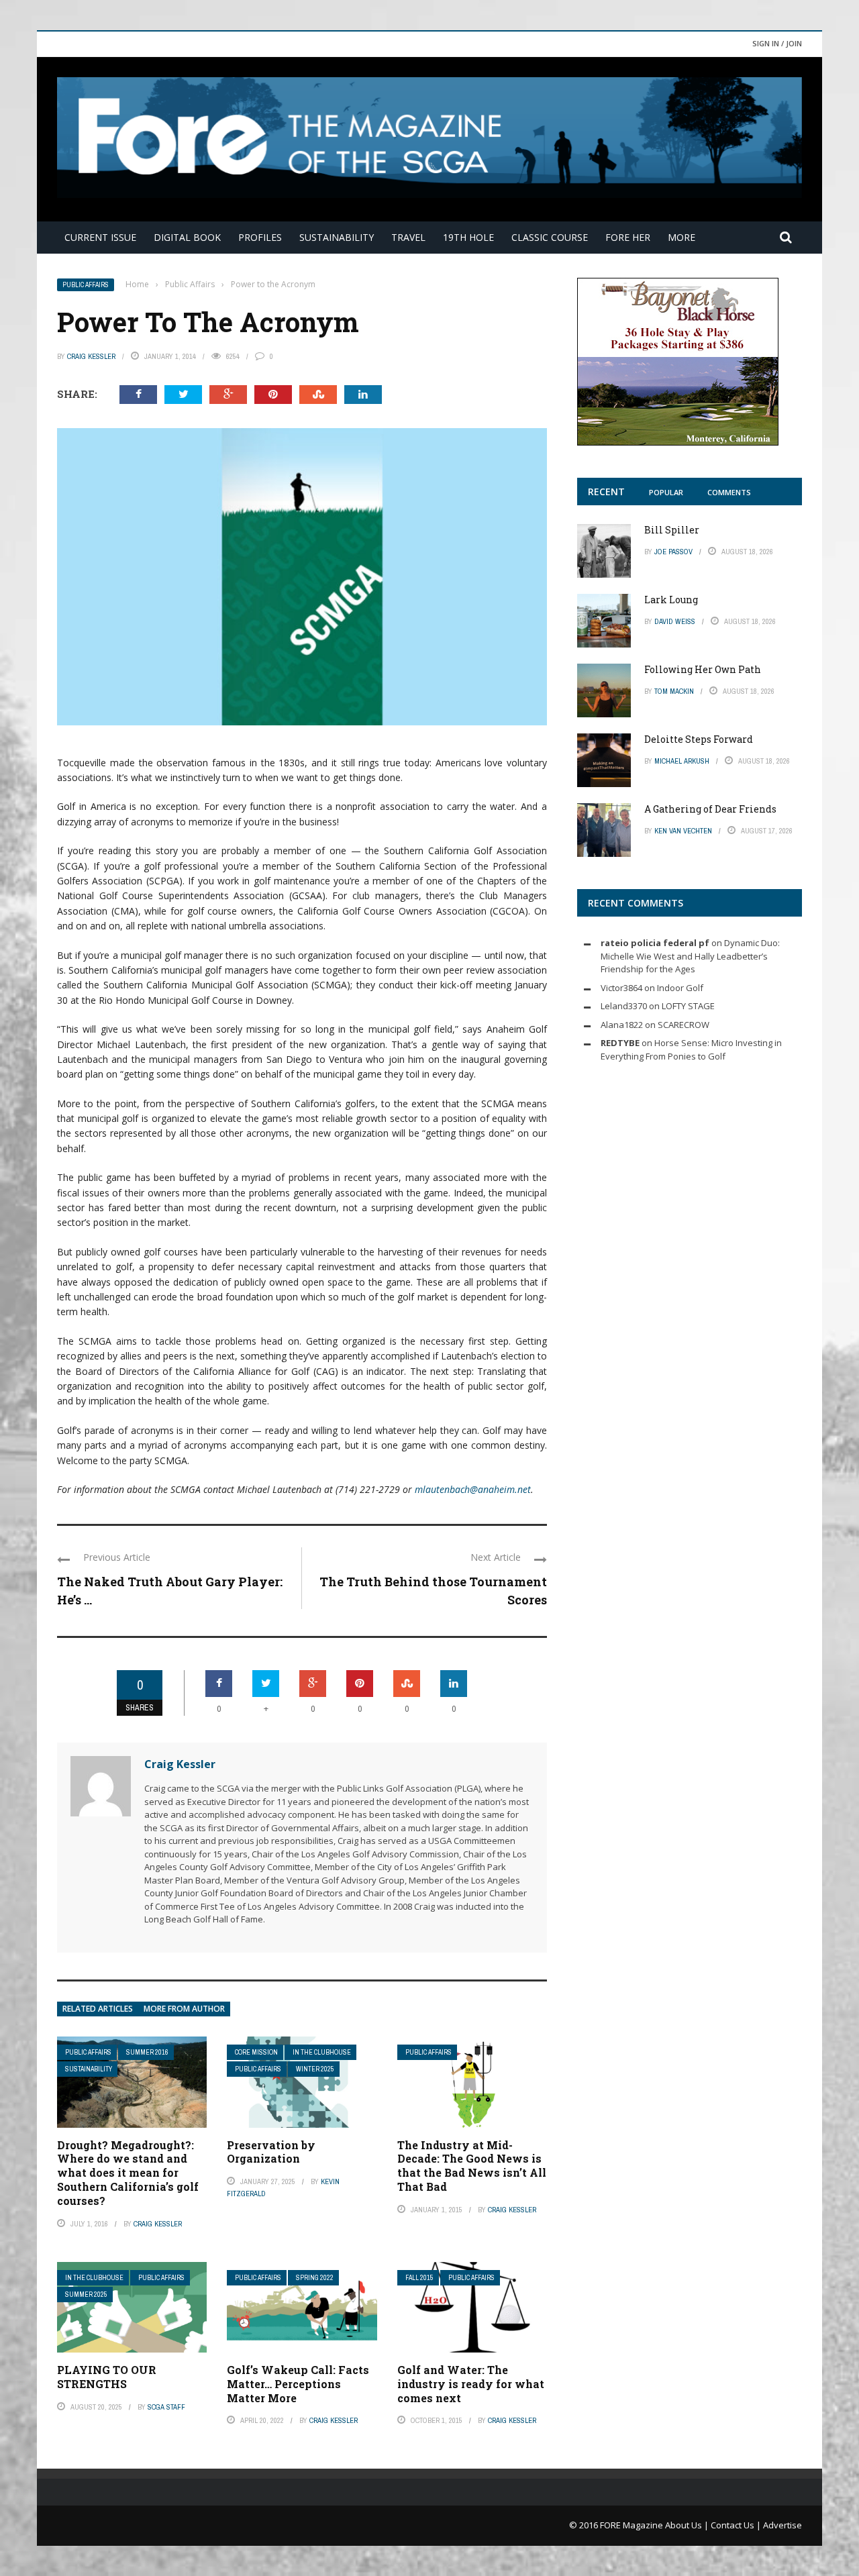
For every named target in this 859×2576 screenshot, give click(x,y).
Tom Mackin (674, 691)
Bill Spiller (672, 530)
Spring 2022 (315, 2278)
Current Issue (100, 237)
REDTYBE (620, 1043)
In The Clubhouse (322, 2052)
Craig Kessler (91, 356)
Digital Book (187, 237)
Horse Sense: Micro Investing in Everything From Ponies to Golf (691, 1049)
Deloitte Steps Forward (699, 739)
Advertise (782, 2525)
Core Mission (256, 2052)
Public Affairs (86, 285)
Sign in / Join (777, 43)
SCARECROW (684, 1025)
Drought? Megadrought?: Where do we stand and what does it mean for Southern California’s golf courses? (128, 2173)
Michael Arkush (682, 761)
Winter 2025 (315, 2069)
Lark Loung (671, 600)
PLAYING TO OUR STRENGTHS (107, 2377)
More (681, 237)
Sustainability (337, 237)
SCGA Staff (166, 2407)
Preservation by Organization (271, 2152)
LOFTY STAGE (688, 1006)
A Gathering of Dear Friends (710, 809)
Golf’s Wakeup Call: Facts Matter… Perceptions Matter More (298, 2384)
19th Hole (468, 237)
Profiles (260, 237)
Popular (666, 492)
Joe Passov (673, 552)
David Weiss (675, 621)
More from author (184, 2009)
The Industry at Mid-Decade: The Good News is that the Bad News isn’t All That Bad (472, 2166)
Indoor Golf (680, 988)
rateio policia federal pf (655, 943)
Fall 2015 (419, 2278)
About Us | (688, 2525)
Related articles (98, 2009)
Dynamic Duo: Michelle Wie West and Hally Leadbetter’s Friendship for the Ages (690, 956)
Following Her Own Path (703, 669)
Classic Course (550, 237)
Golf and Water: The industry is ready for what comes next (471, 2384)
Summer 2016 (147, 2052)
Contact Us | (737, 2525)
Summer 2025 (86, 2295)
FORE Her (628, 237)
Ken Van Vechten (683, 831)
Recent (606, 492)
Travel (408, 237)
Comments (729, 492)
